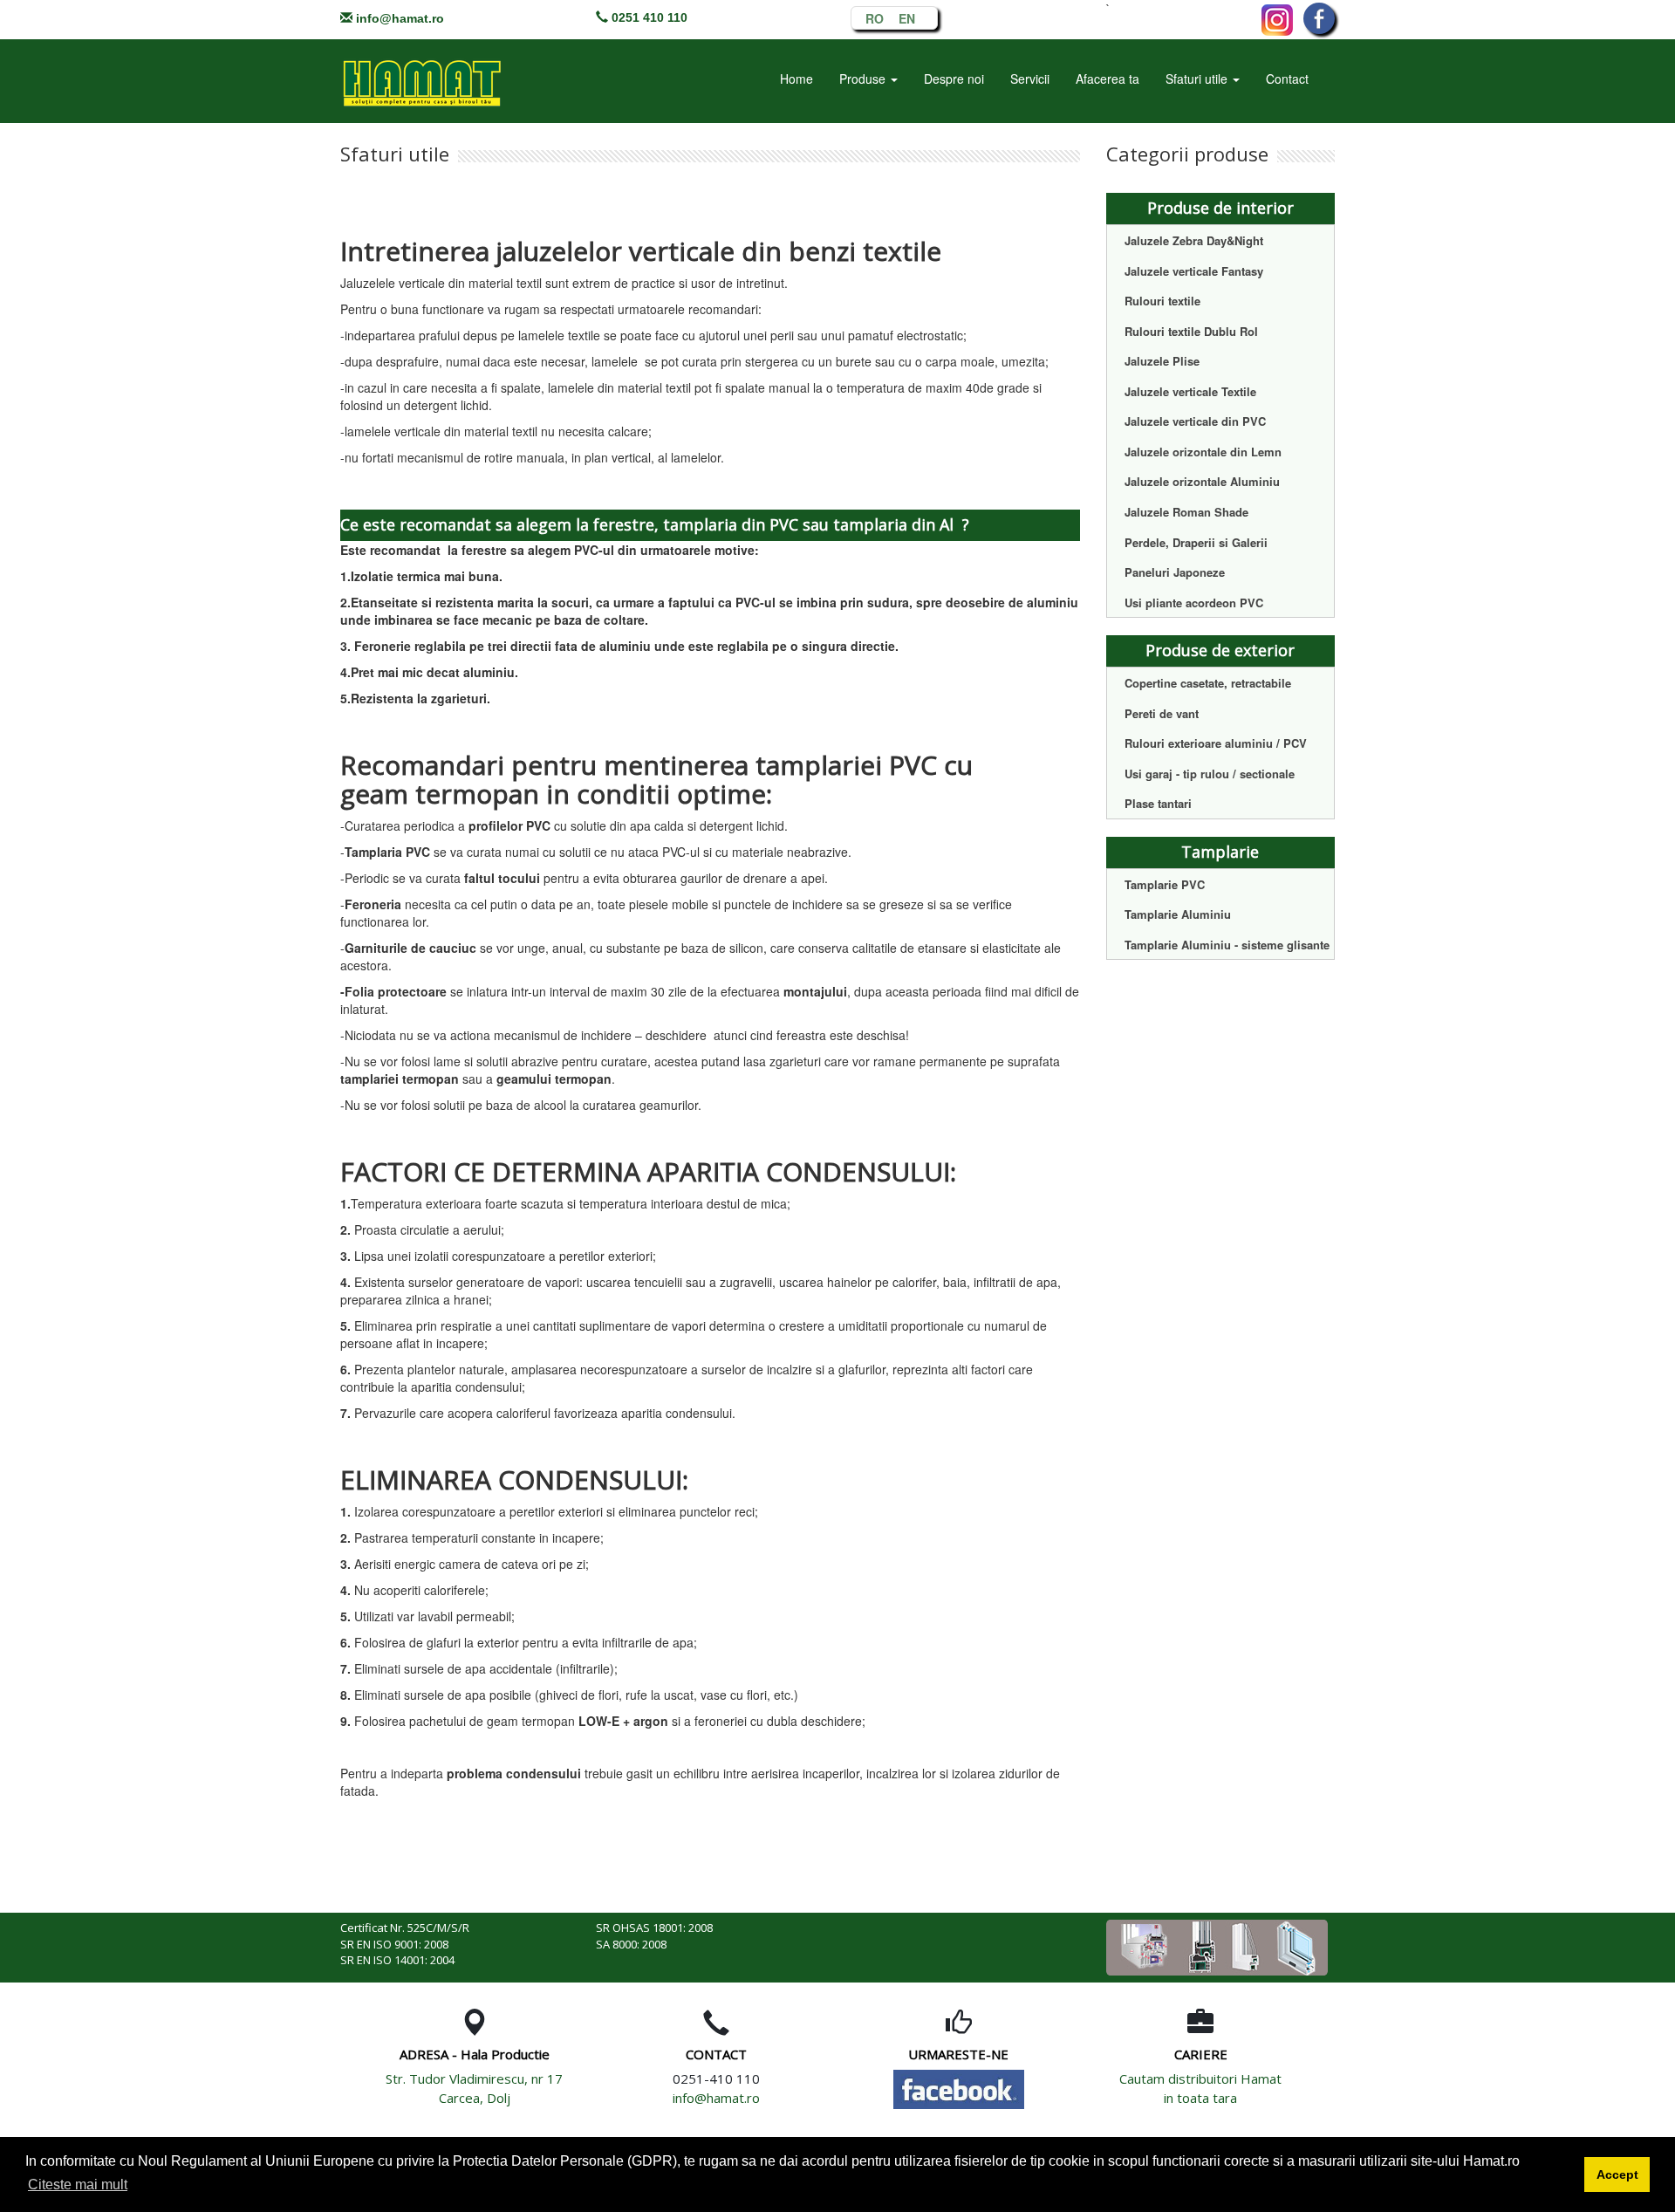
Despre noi (954, 79)
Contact (1287, 79)
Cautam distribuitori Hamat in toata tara (1200, 2088)
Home (796, 79)
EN (907, 16)
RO (875, 16)
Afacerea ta (1108, 79)
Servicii (1030, 79)
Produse (864, 79)
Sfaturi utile (1198, 79)
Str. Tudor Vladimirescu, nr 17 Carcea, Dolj (474, 2088)
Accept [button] (1617, 2174)
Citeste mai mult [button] (78, 2185)
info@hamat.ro (400, 18)
